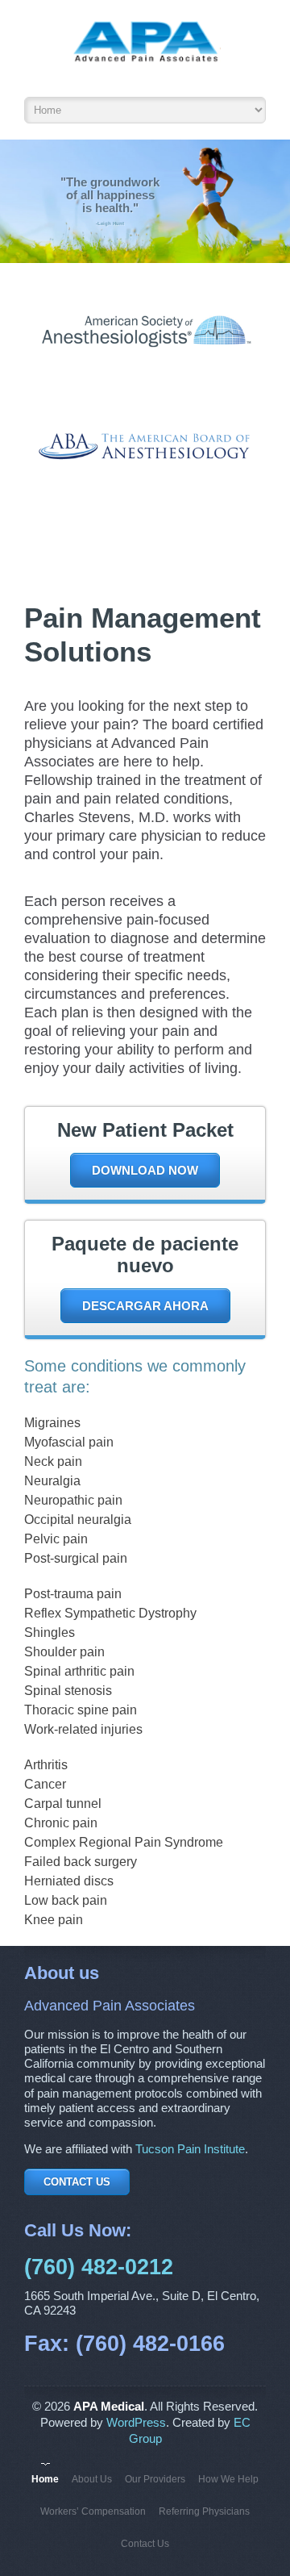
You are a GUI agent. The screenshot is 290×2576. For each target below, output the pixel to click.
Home (45, 2479)
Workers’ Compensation (93, 2511)
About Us (92, 2479)
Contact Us (77, 2182)
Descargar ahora (145, 1306)
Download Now (145, 1170)
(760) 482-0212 (99, 2267)
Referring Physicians (204, 2511)
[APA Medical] (145, 52)
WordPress (136, 2423)
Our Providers (155, 2479)
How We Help (228, 2479)
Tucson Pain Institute (190, 2149)
